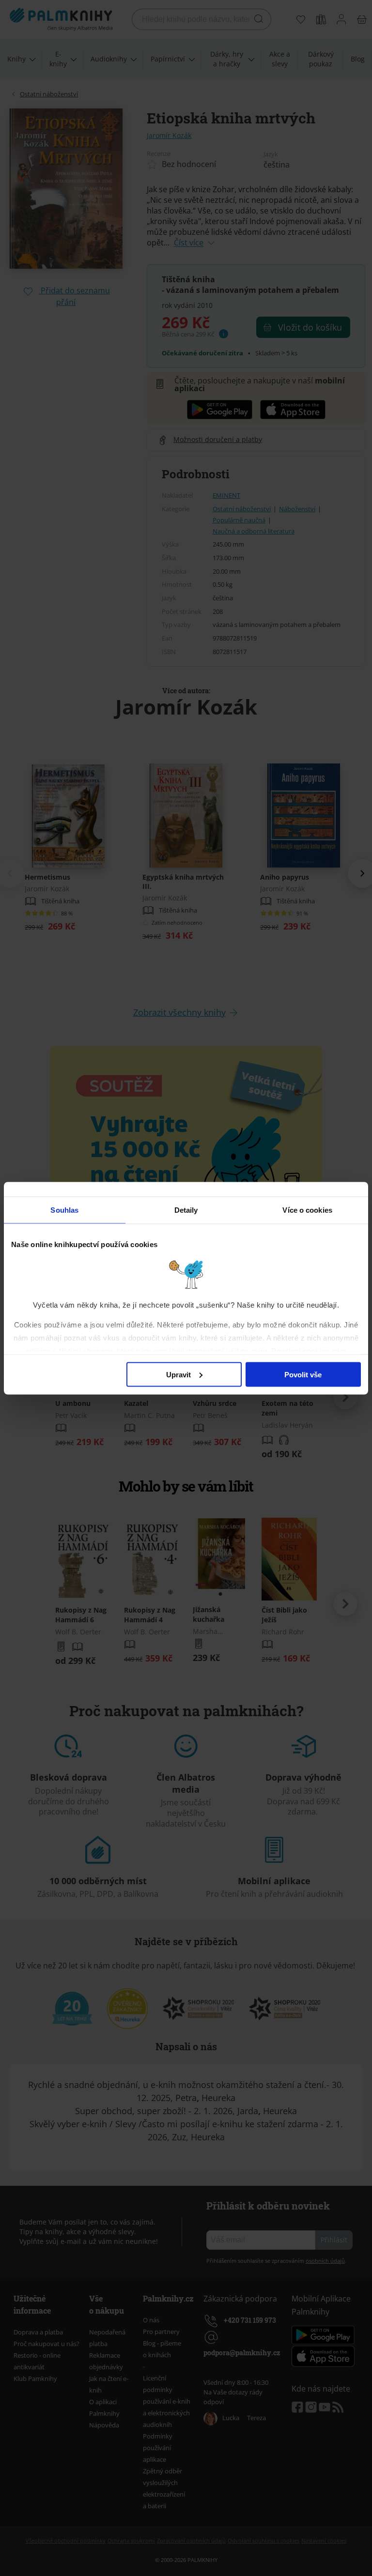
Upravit (178, 1374)
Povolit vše (303, 1374)
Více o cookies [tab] (307, 1210)
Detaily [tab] (186, 1210)
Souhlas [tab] (64, 1210)
